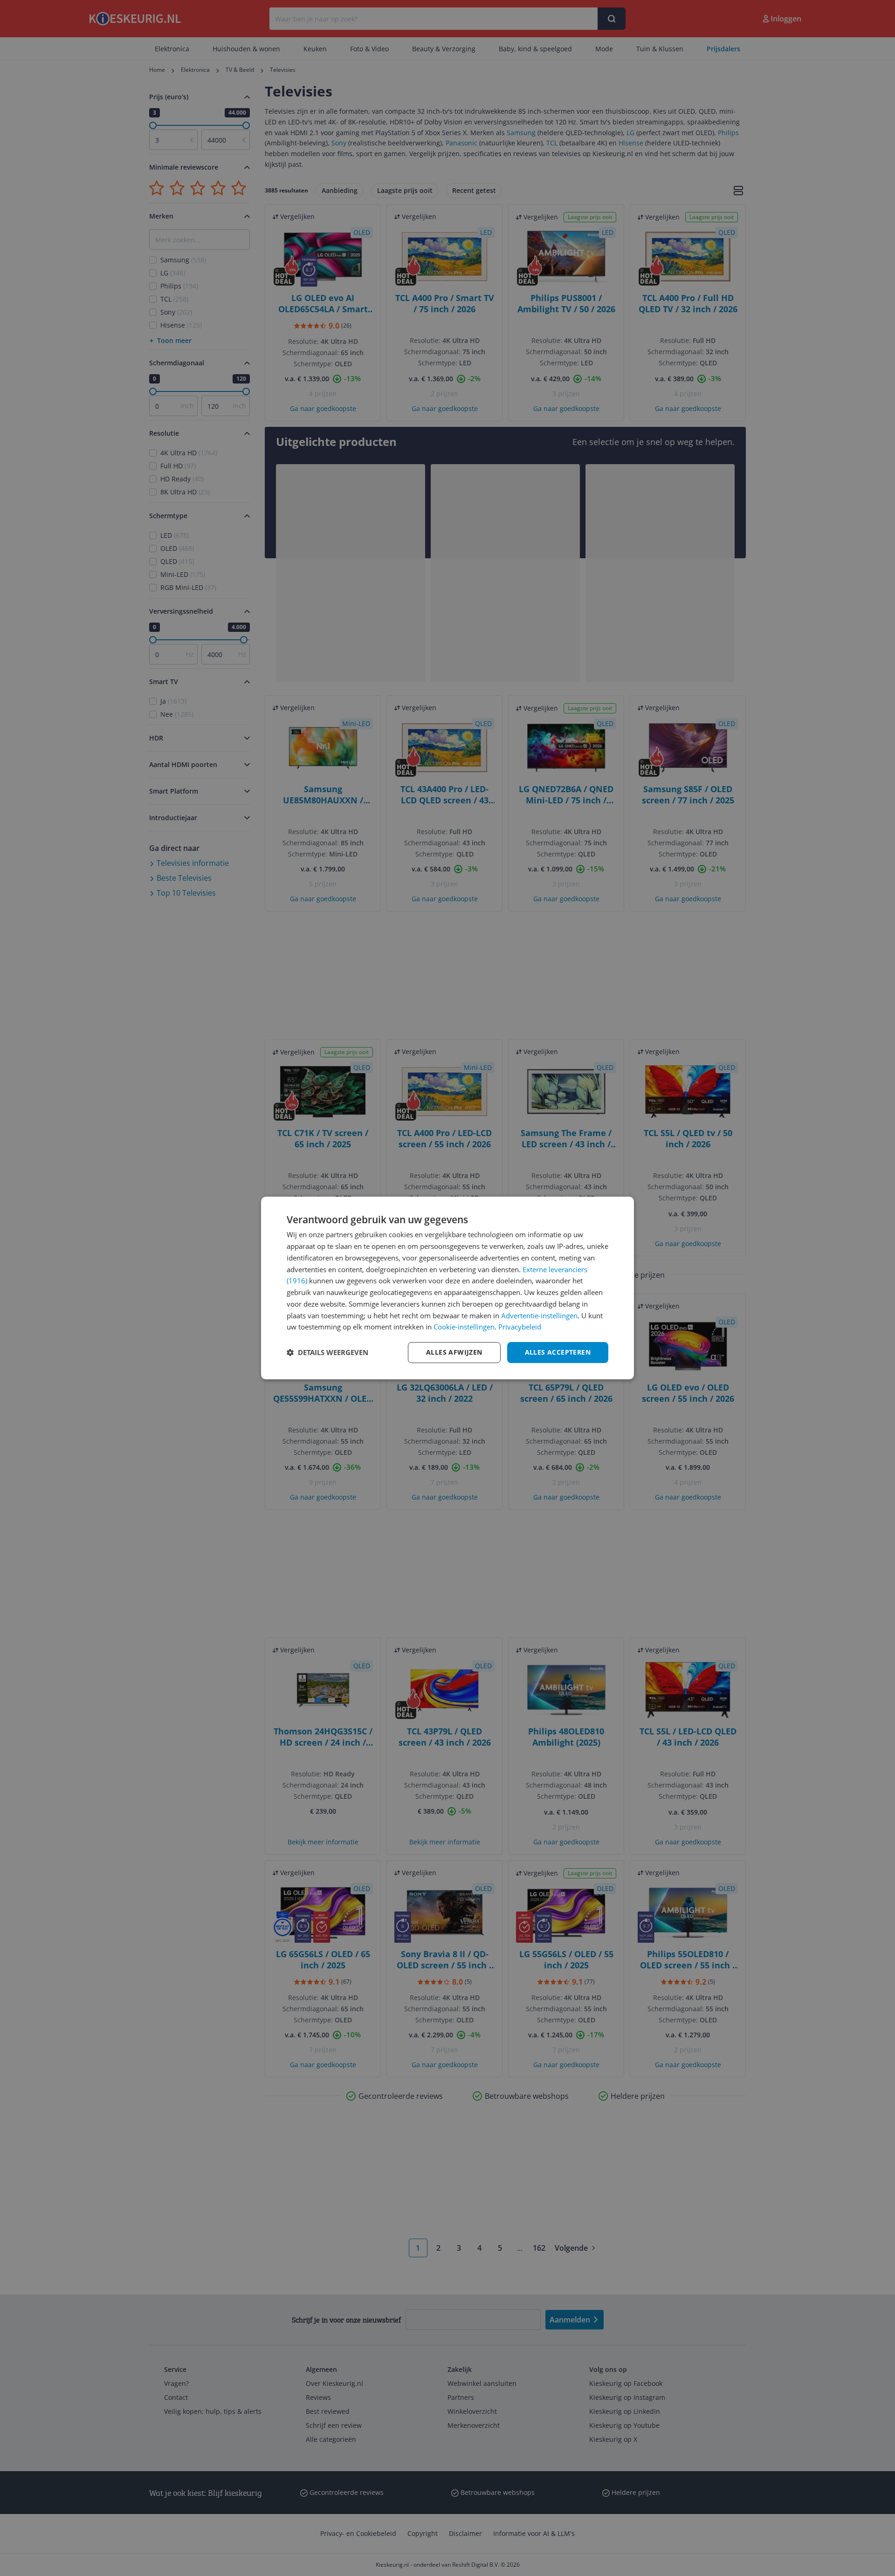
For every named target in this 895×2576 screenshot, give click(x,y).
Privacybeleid (520, 1327)
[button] (327, 1353)
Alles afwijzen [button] (454, 1352)
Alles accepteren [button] (558, 1352)
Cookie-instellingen (464, 1327)
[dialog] (447, 1288)
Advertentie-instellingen (539, 1315)
